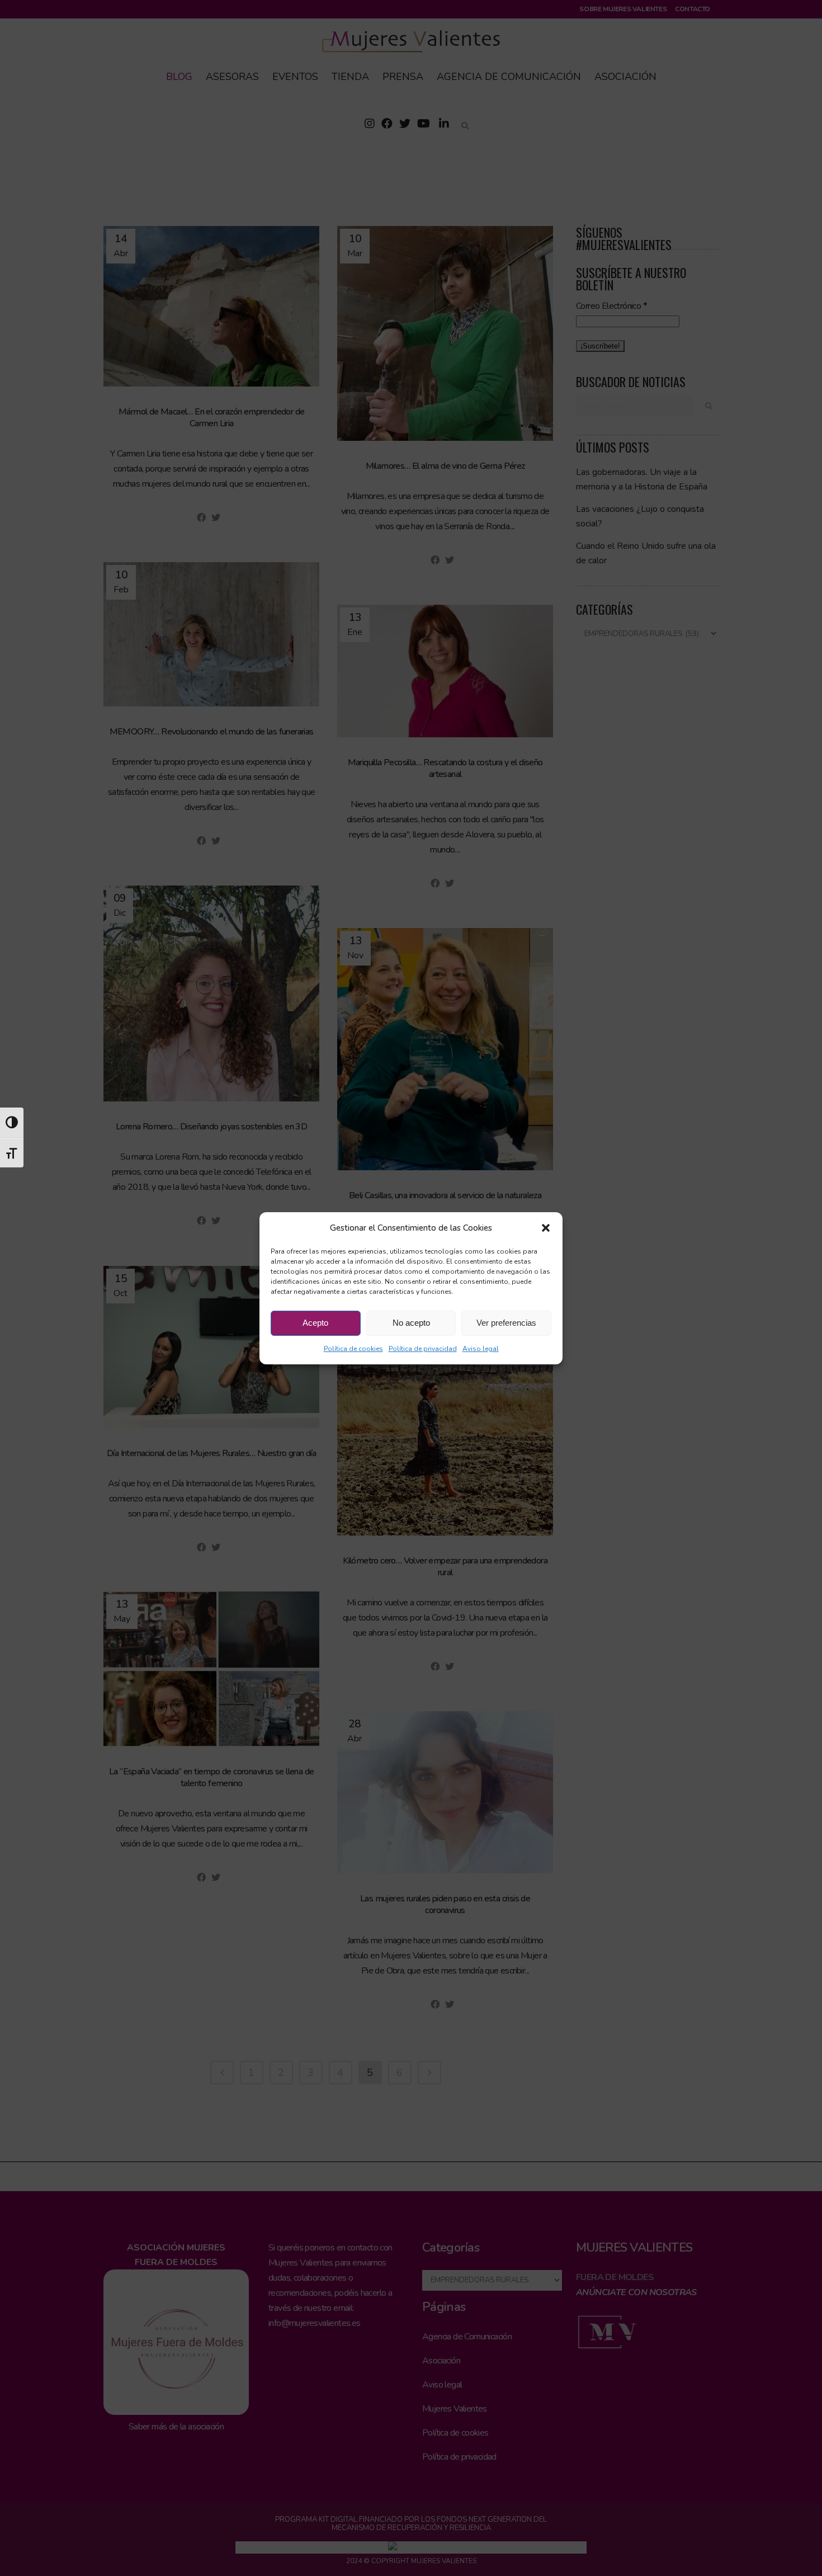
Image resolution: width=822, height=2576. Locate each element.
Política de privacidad (423, 1349)
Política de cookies (353, 1349)
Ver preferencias (506, 1323)
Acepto (315, 1323)
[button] (546, 1228)
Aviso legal (481, 1349)
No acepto (411, 1323)
